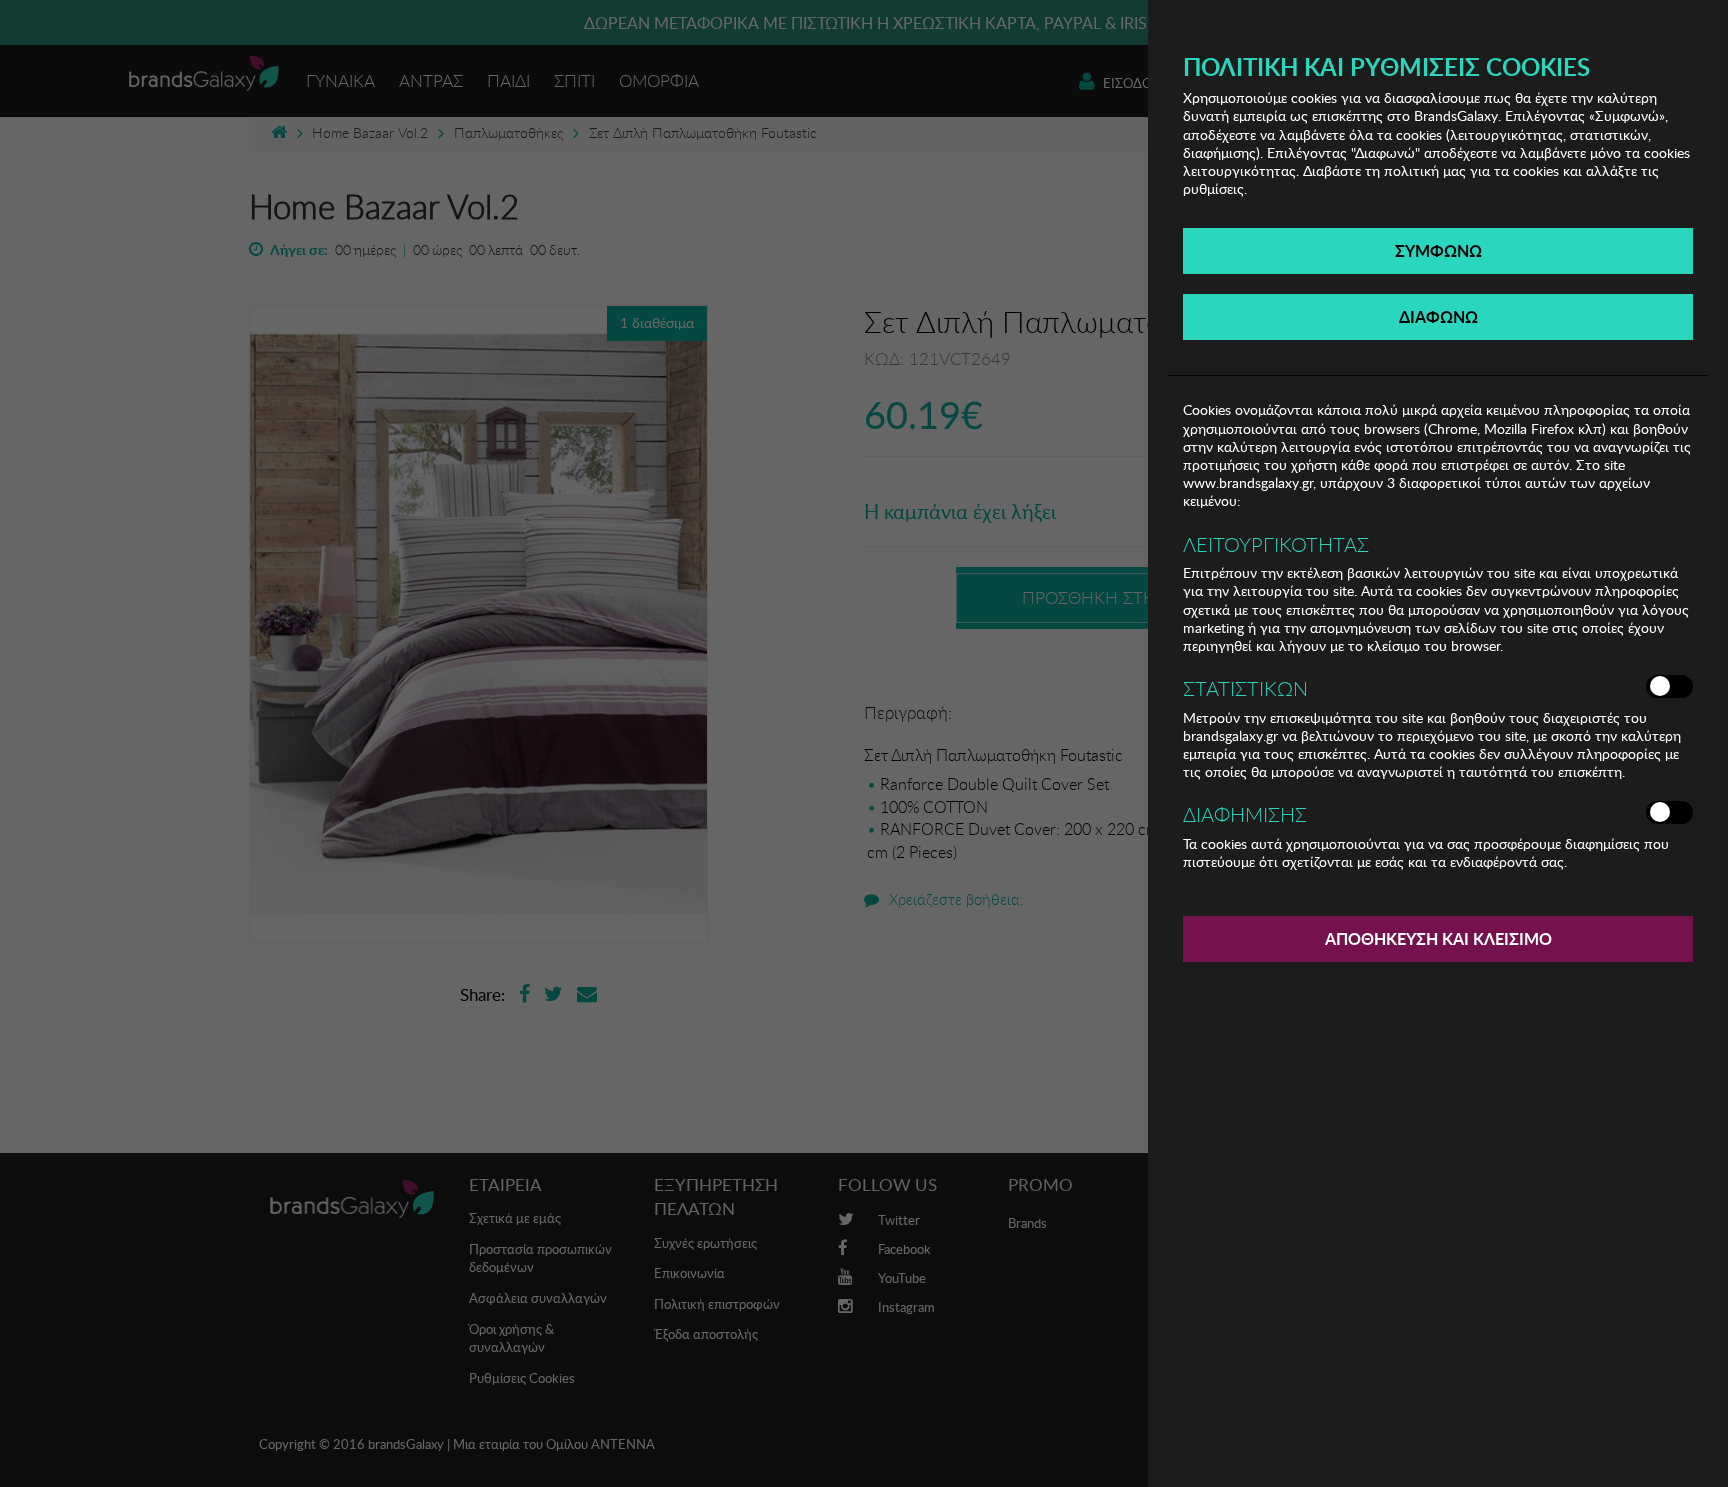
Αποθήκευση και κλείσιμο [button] (1438, 938)
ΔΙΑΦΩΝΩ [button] (1438, 316)
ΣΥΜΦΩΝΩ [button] (1438, 250)
